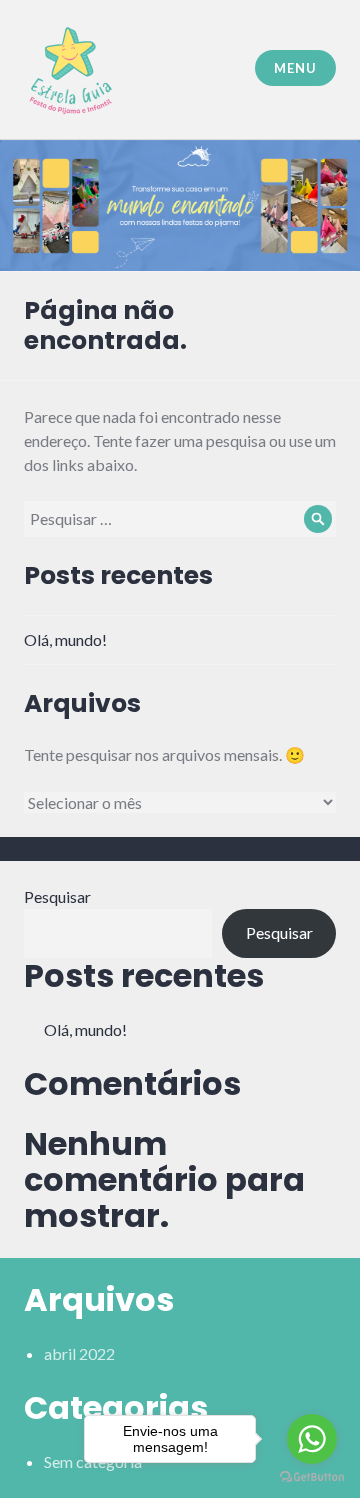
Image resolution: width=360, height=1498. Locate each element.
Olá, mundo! (65, 639)
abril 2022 (79, 1353)
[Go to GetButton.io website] (312, 1477)
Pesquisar (57, 896)
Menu (295, 68)
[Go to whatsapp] (312, 1439)
